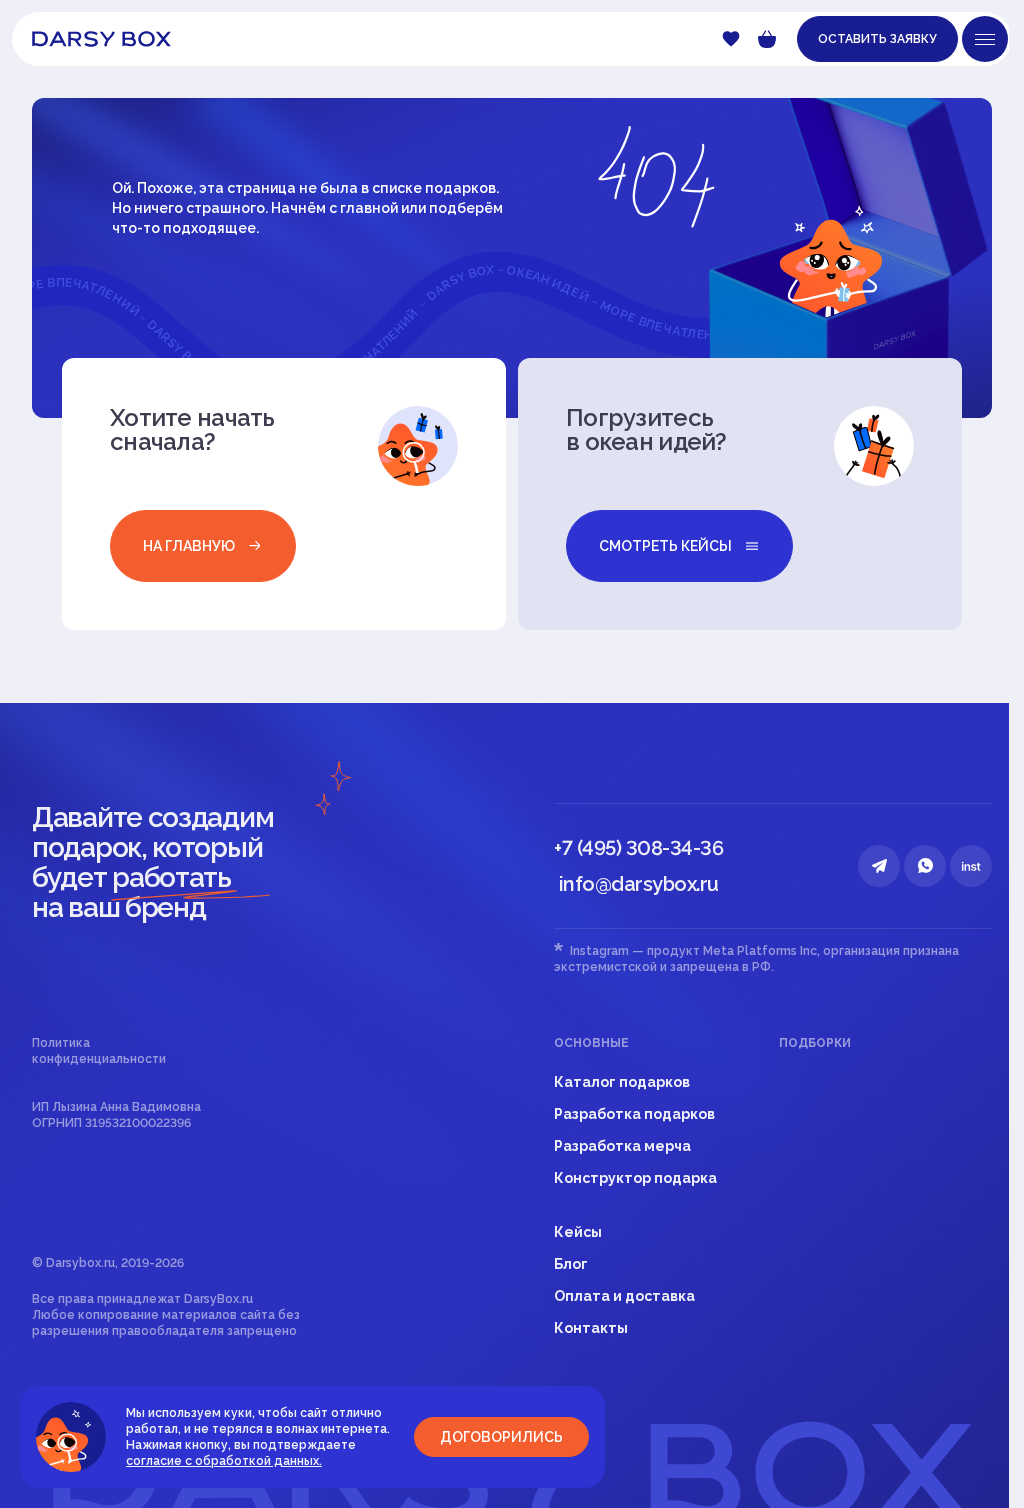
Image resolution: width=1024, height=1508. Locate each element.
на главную (189, 546)
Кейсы (578, 1232)
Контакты (591, 1328)
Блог (571, 1264)
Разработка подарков (634, 1114)
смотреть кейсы (665, 546)
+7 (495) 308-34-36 (638, 848)
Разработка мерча (622, 1146)
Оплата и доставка (624, 1296)
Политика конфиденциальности (99, 1051)
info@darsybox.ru (639, 884)
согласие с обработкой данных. (224, 1461)
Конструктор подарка (635, 1178)
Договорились (501, 1437)
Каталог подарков (622, 1082)
